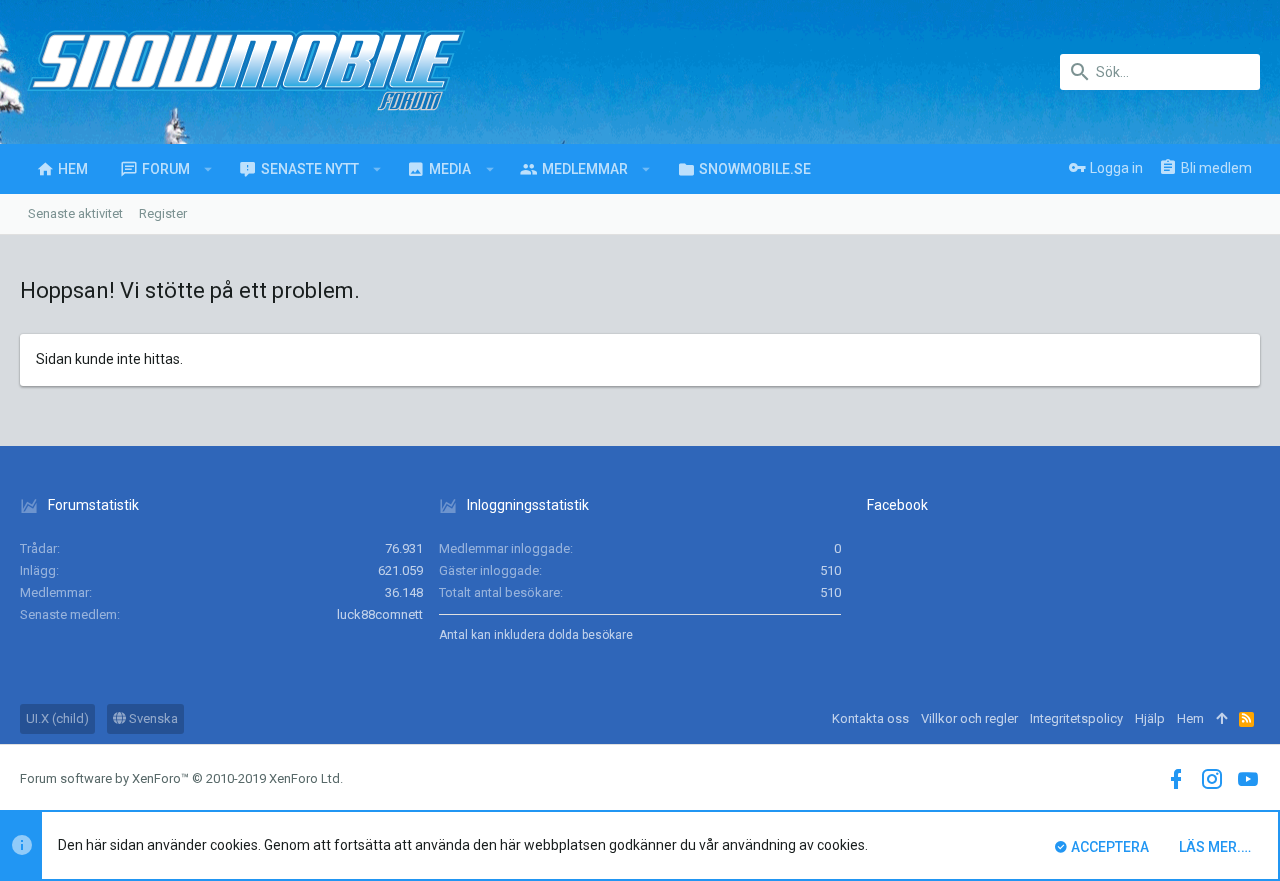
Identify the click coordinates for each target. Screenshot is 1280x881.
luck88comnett (380, 614)
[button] (208, 169)
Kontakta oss (870, 718)
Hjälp (1150, 718)
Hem (1190, 718)
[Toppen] (1221, 719)
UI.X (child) (57, 718)
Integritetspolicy (1076, 718)
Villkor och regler (969, 718)
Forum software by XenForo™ (181, 778)
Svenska (152, 718)
